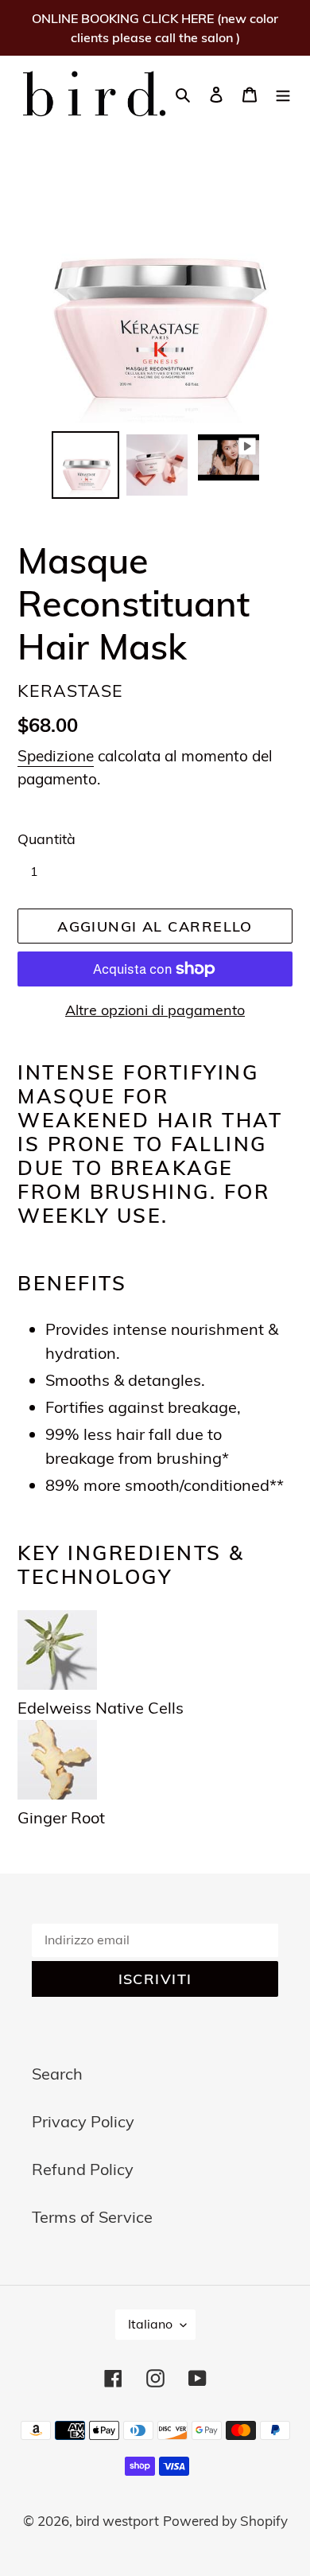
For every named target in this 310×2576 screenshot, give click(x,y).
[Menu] (283, 93)
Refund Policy (83, 2169)
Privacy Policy (83, 2121)
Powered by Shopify (225, 2521)
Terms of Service (92, 2217)
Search (57, 2074)
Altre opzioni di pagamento (155, 1010)
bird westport (117, 2521)
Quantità (46, 839)
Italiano (150, 2324)
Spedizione (56, 756)
